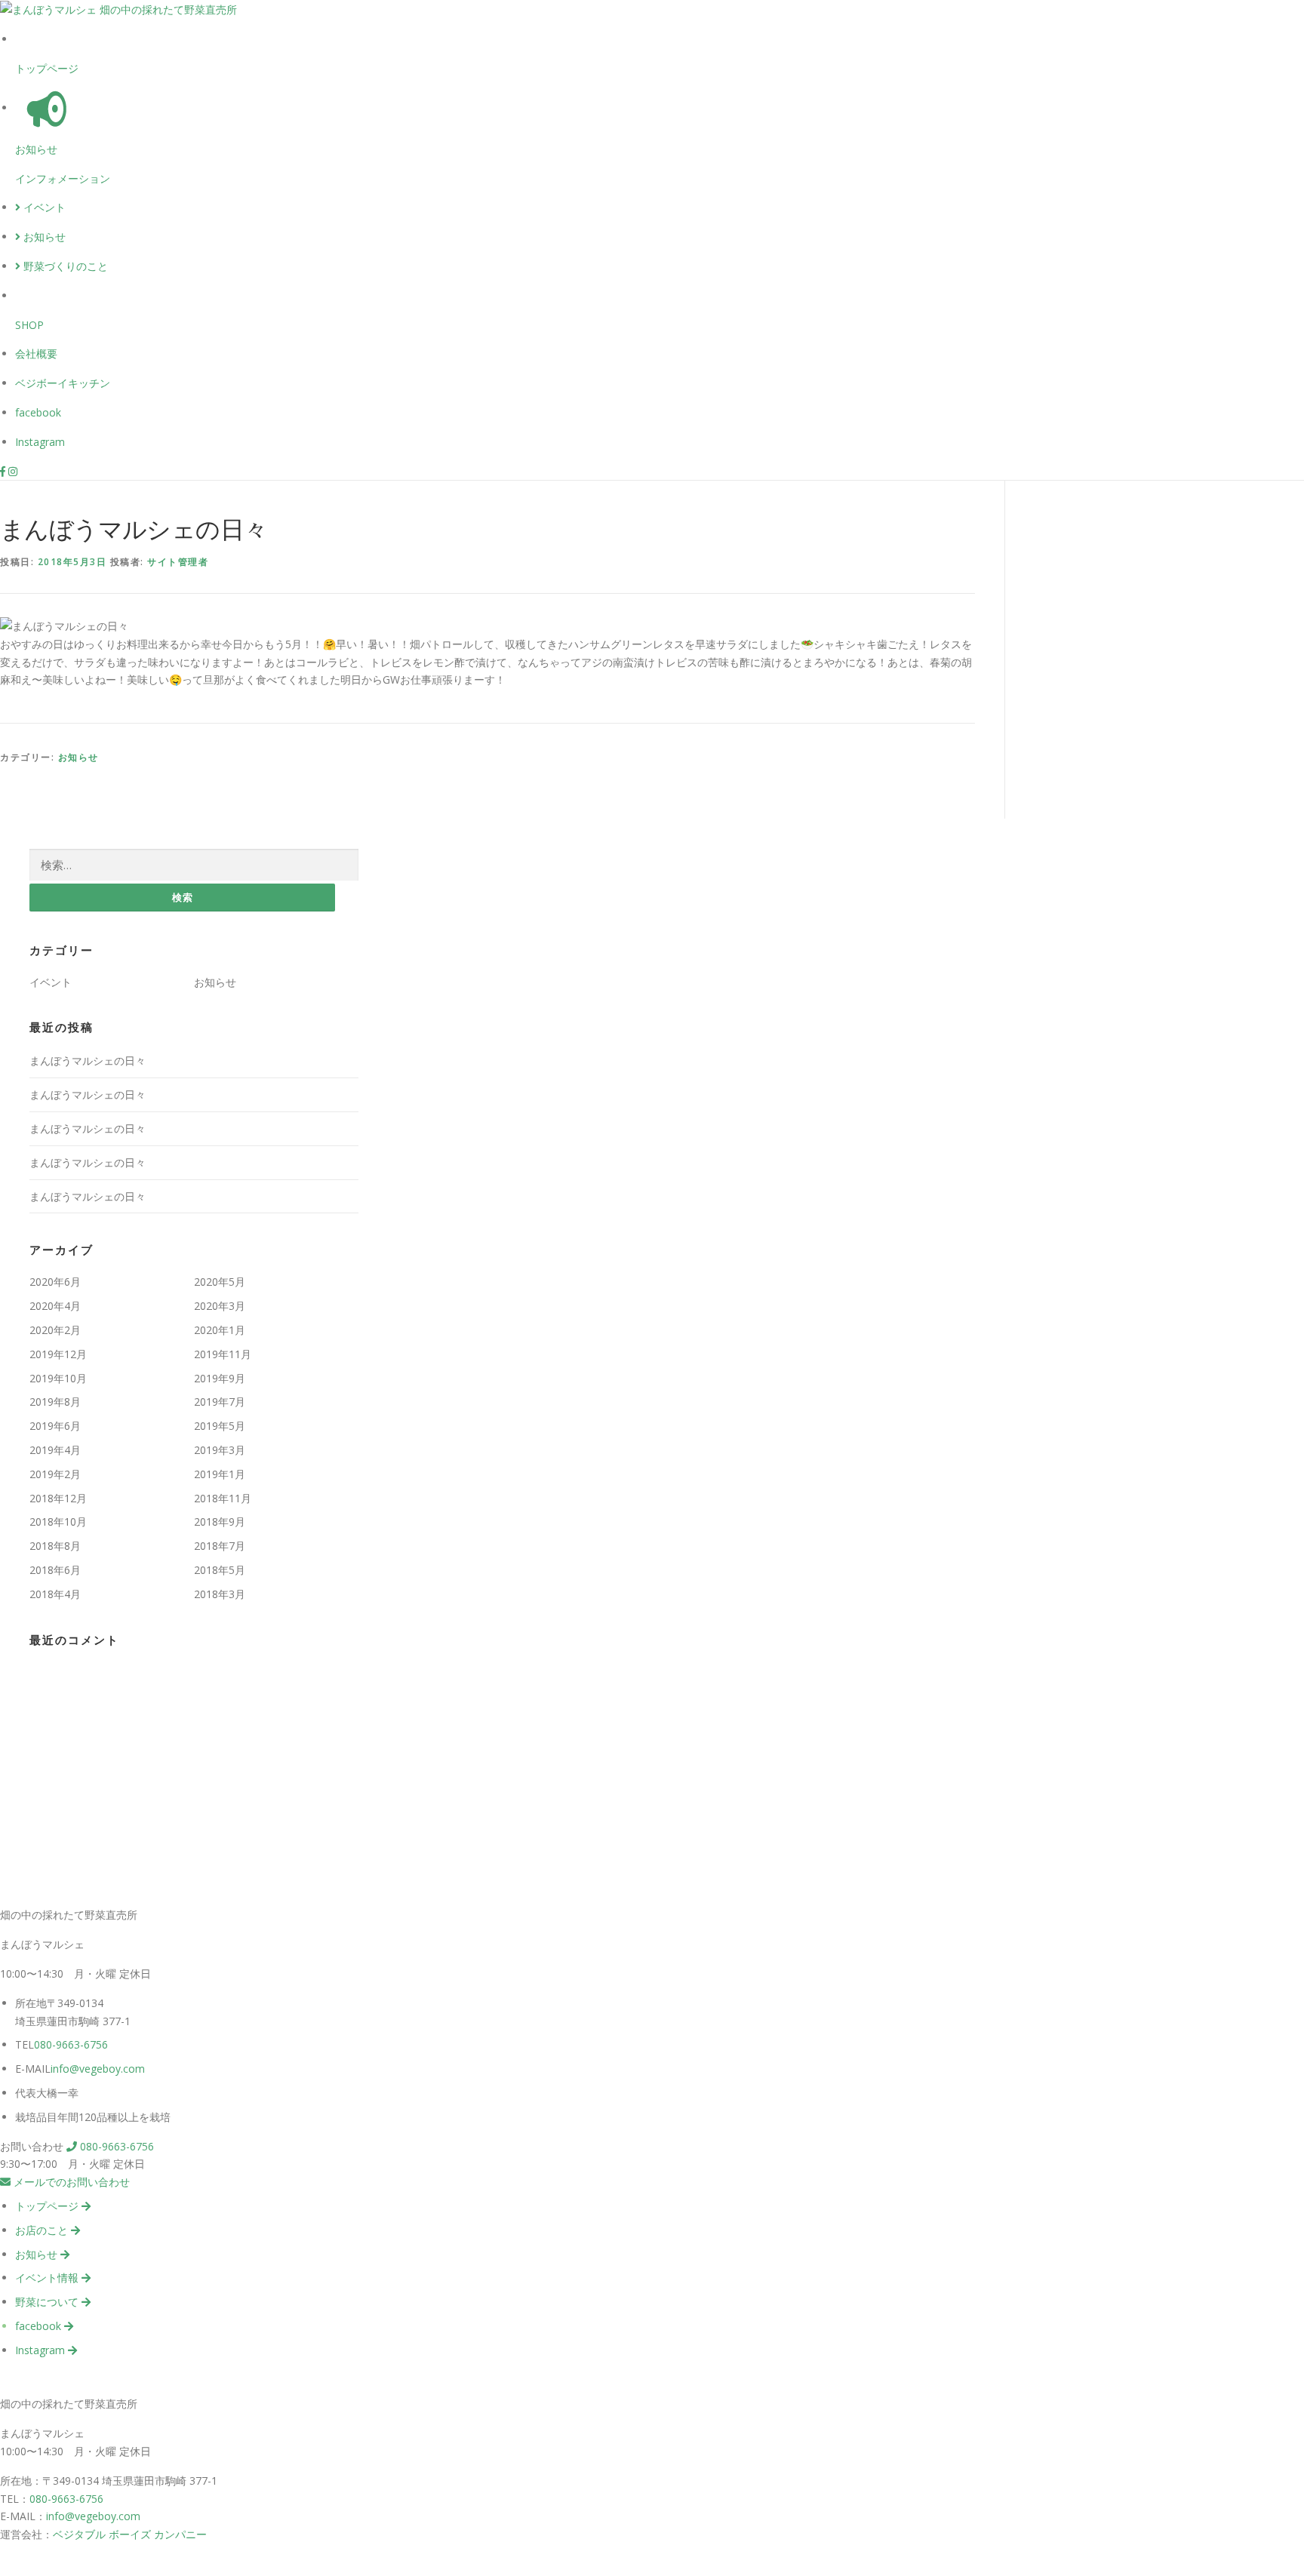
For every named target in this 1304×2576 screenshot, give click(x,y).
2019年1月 (220, 1474)
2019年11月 (223, 1354)
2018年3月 (220, 1594)
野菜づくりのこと (64, 266)
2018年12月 (58, 1498)
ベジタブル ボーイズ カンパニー (130, 2534)
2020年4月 (55, 1306)
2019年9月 (220, 1378)
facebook (38, 412)
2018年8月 (55, 1546)
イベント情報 (48, 2278)
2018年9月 (220, 1522)
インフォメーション (63, 178)
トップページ (47, 68)
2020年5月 (220, 1282)
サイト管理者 (178, 562)
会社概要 (36, 354)
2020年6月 (55, 1282)
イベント (43, 207)
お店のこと (43, 2230)
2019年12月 (58, 1354)
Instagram (40, 442)
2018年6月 (55, 1570)
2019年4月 (55, 1450)
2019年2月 (55, 1474)
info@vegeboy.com (98, 2069)
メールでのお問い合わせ (70, 2182)
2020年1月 (220, 1330)
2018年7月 (220, 1546)
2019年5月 (220, 1426)
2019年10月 (58, 1378)
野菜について (48, 2302)
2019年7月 (220, 1402)
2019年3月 (220, 1450)
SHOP (29, 325)
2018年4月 (55, 1594)
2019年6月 (55, 1426)
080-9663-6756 (71, 2044)
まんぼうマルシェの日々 (88, 1061)
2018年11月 (223, 1498)
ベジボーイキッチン (63, 383)
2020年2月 (55, 1330)
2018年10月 (58, 1522)
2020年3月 (220, 1306)
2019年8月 (55, 1402)
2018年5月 (220, 1570)
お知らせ (36, 149)
